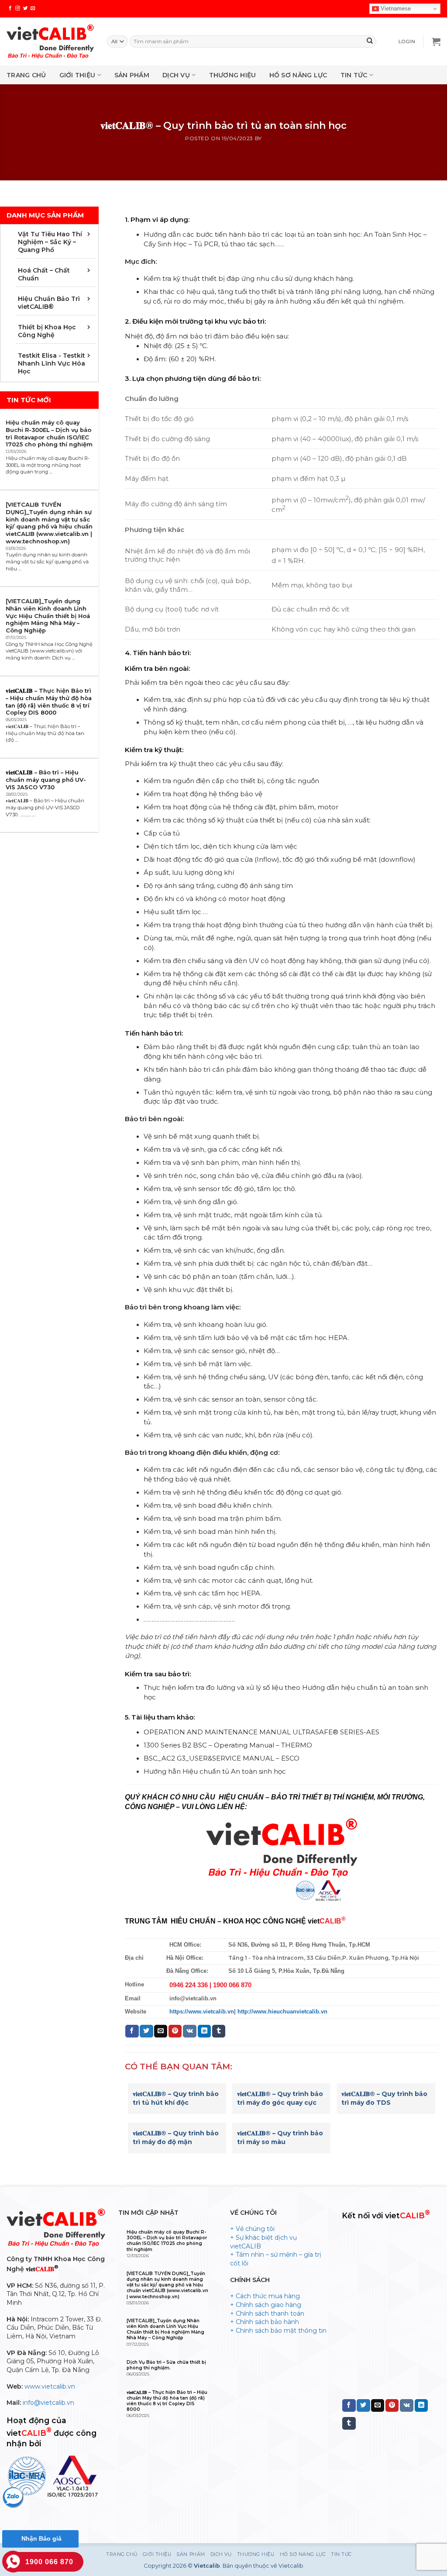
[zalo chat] (13, 2497)
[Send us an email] (33, 8)
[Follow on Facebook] (10, 8)
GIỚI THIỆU (77, 75)
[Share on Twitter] (146, 2031)
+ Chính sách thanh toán (267, 2314)
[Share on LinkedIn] (204, 2031)
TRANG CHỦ (26, 75)
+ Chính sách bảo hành (265, 2322)
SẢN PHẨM (132, 75)
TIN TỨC (354, 75)
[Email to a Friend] (161, 2031)
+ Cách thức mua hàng (265, 2296)
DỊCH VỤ (176, 75)
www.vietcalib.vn (50, 2386)
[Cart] (436, 41)
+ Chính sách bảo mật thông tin (278, 2331)
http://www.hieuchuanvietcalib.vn (282, 2012)
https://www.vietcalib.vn (202, 2012)
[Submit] (370, 41)
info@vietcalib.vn (48, 2403)
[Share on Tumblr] (219, 2031)
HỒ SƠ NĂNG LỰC (298, 75)
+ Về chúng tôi (252, 2229)
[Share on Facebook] (132, 2031)
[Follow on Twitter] (26, 8)
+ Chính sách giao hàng (266, 2305)
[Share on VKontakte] (190, 2031)
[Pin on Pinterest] (175, 2031)
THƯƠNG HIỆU (233, 75)
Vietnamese (395, 9)
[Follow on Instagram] (18, 8)
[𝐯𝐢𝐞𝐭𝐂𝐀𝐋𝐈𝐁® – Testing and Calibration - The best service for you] (50, 41)
